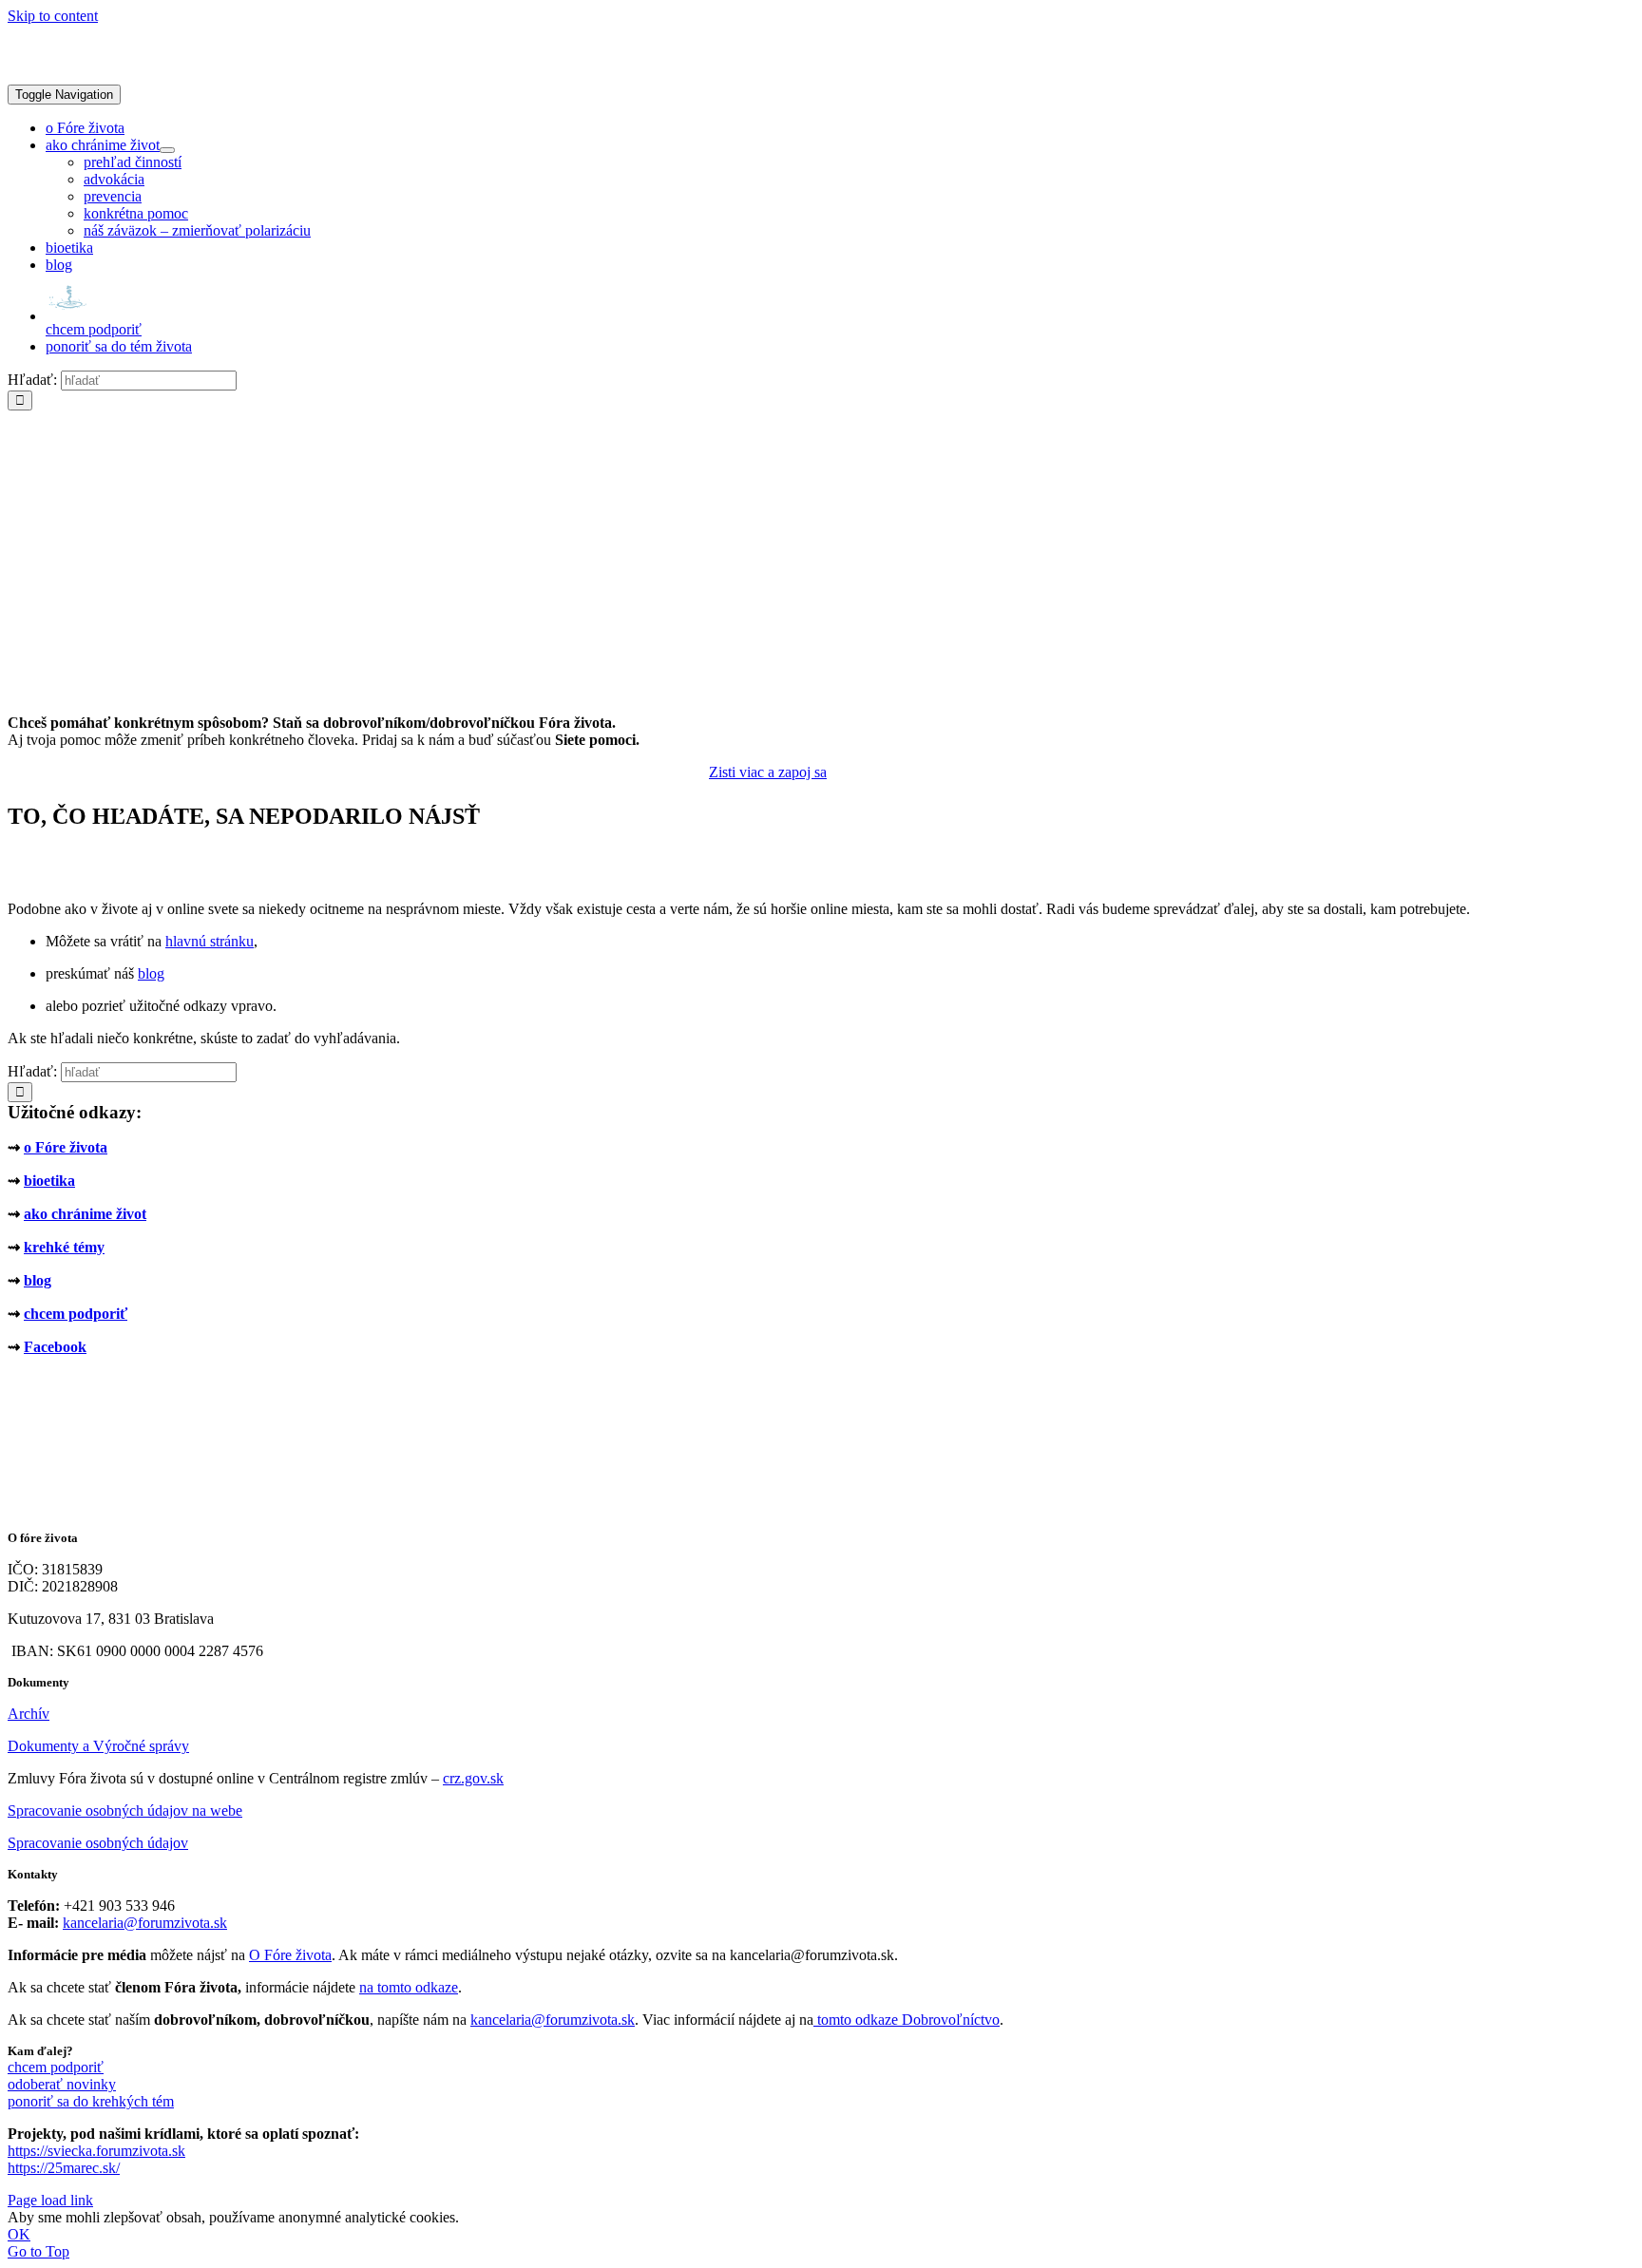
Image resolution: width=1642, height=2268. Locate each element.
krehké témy (64, 1247)
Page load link (50, 2200)
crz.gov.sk (473, 1778)
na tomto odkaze (409, 1987)
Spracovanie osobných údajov (98, 1843)
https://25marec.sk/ (64, 2168)
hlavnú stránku (210, 941)
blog (151, 973)
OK (19, 2234)
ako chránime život (85, 1214)
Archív (29, 1714)
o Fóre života (66, 1147)
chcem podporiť (76, 1314)
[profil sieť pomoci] (768, 690)
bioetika (49, 1181)
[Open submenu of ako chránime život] (167, 150)
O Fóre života (290, 1955)
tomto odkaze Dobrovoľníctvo (908, 2020)
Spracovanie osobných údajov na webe (125, 1811)
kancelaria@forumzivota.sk (145, 1923)
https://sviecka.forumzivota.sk (96, 2151)
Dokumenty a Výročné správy (98, 1746)
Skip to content (53, 16)
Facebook (55, 1347)
